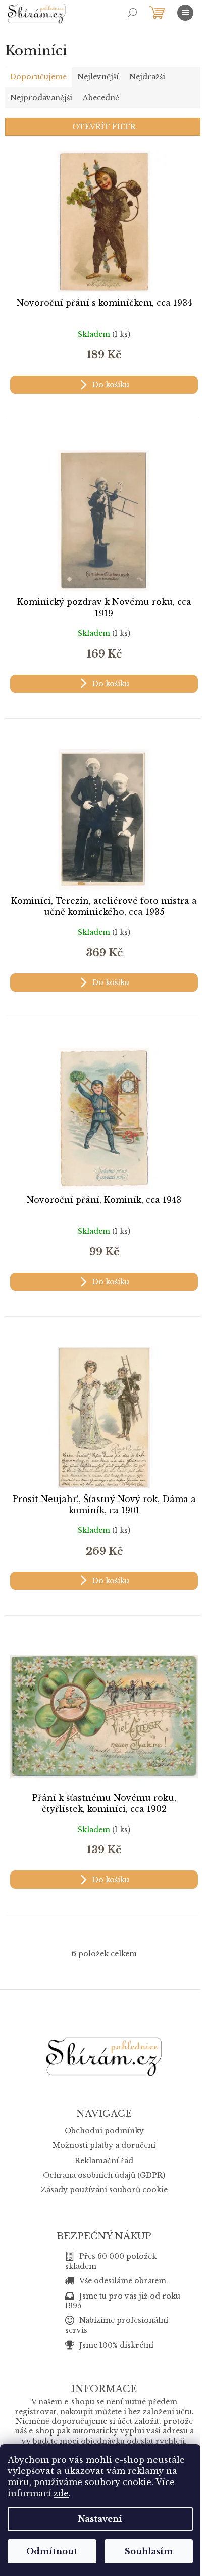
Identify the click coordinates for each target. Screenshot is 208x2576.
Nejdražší (147, 77)
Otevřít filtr (104, 127)
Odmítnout (52, 2551)
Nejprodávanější (41, 98)
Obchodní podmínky (104, 2131)
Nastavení (100, 2519)
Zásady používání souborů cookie (104, 2190)
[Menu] (185, 13)
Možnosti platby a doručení (104, 2145)
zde (61, 2493)
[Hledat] (132, 13)
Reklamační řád (104, 2161)
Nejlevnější (98, 77)
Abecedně (101, 98)
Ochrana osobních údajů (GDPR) (104, 2175)
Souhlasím (149, 2551)
